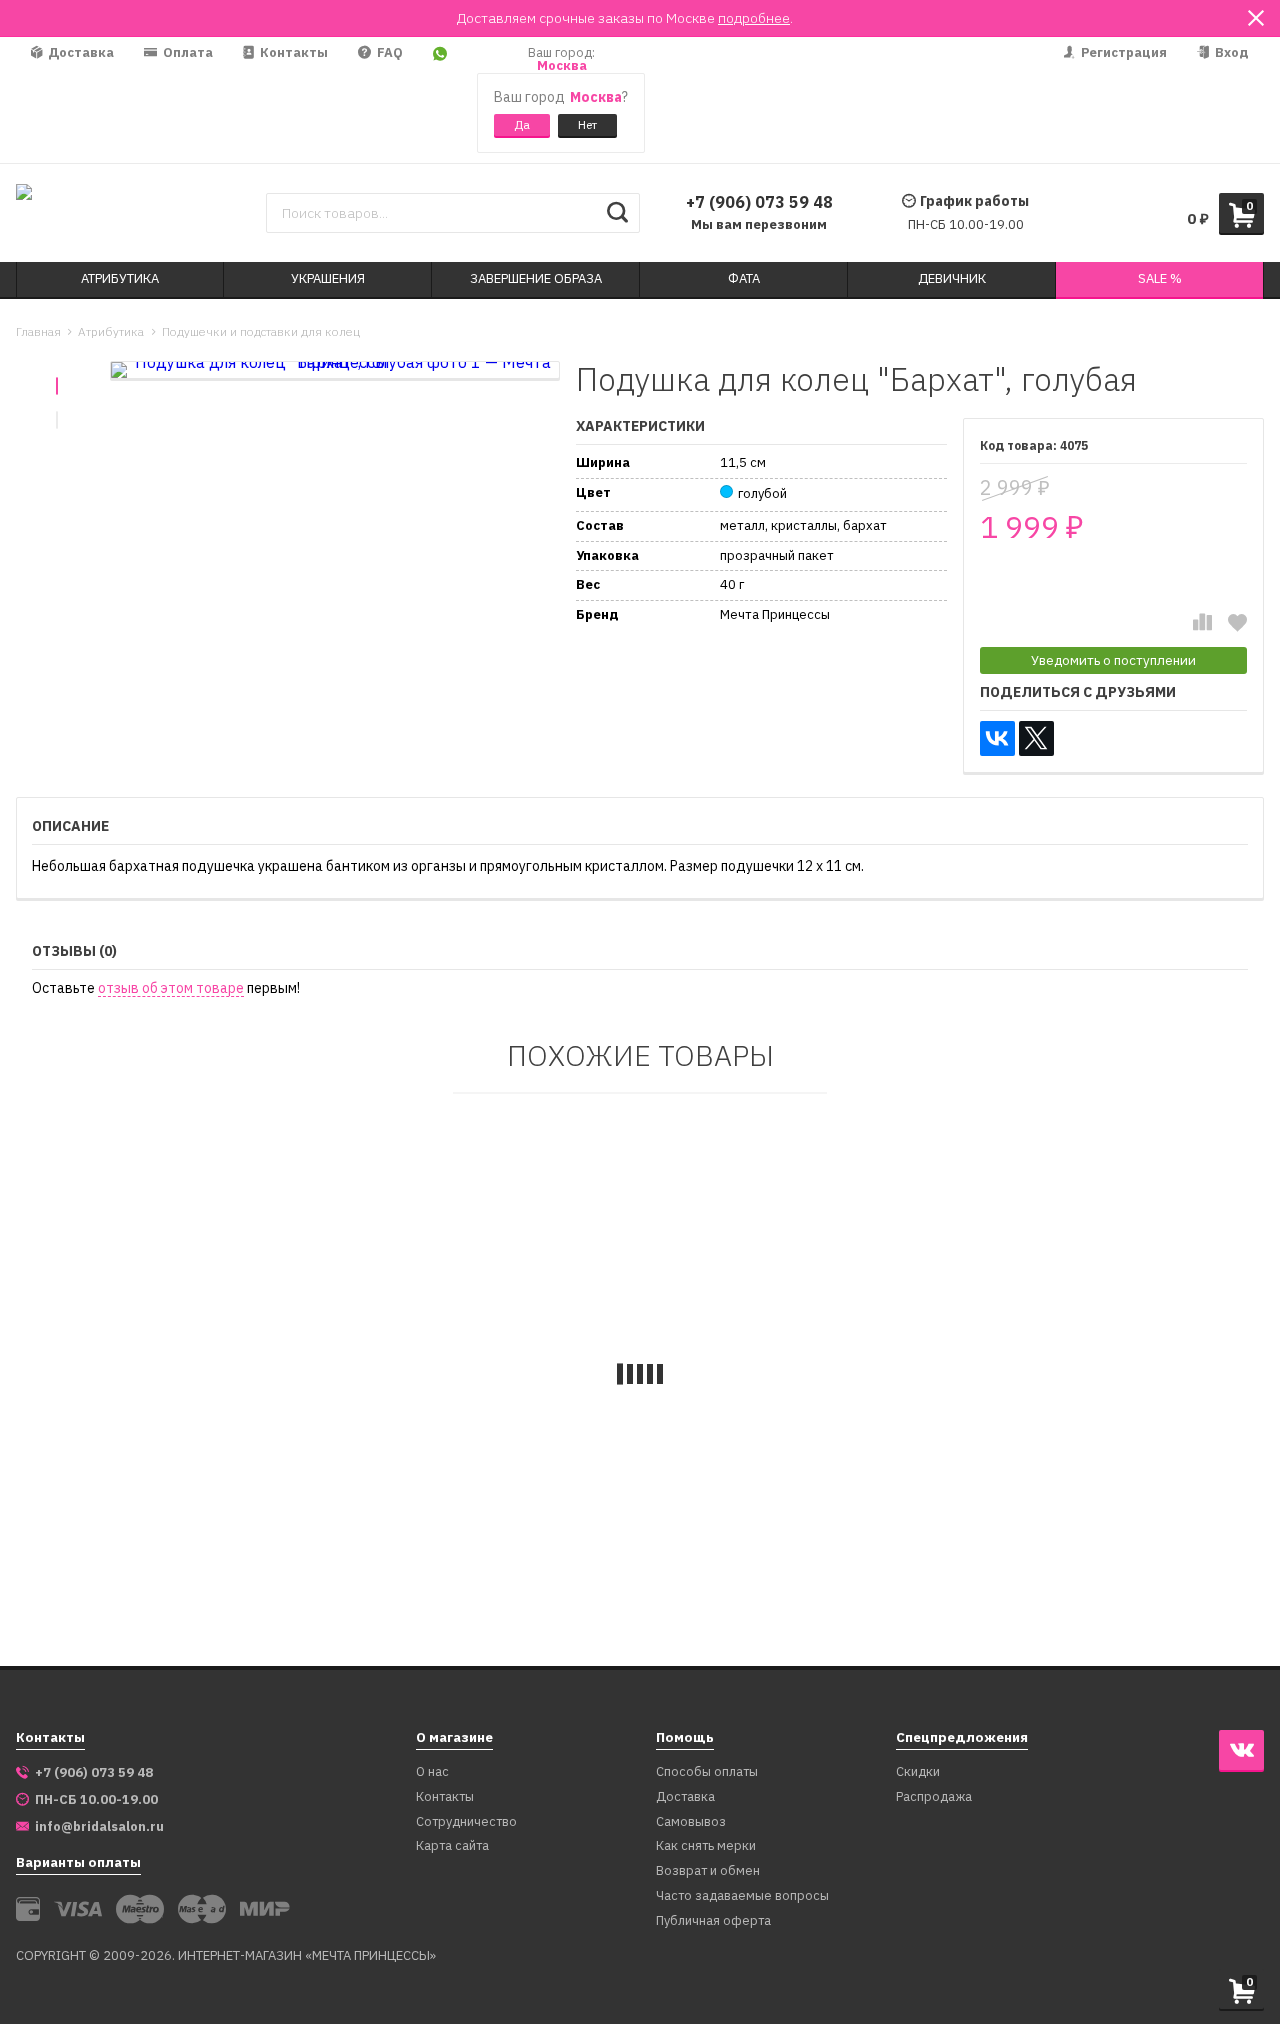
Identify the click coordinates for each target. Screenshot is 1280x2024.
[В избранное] (1237, 622)
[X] (1036, 738)
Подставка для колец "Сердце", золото (480, 1529)
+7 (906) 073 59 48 (759, 202)
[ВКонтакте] (997, 738)
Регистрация (1122, 52)
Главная (38, 331)
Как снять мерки (706, 1846)
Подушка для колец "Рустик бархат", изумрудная (776, 1529)
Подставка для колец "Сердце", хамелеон (1043, 1529)
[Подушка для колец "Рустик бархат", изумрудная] (781, 1300)
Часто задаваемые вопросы (742, 1896)
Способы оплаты (707, 1772)
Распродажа (934, 1797)
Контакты (292, 52)
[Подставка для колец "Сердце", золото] (500, 1300)
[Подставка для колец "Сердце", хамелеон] (1063, 1300)
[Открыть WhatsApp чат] (440, 100)
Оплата (186, 52)
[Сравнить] (1202, 622)
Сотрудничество (466, 1822)
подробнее (754, 18)
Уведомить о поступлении (1113, 660)
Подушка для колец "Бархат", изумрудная (190, 1529)
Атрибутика (111, 331)
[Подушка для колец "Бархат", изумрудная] (218, 1300)
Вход (1230, 52)
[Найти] (617, 213)
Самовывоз (691, 1822)
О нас (432, 1772)
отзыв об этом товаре (171, 988)
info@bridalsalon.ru (99, 1827)
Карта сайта (452, 1846)
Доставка (79, 52)
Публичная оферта (713, 1921)
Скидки (918, 1772)
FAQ (388, 52)
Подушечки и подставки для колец (261, 331)
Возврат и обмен (708, 1871)
